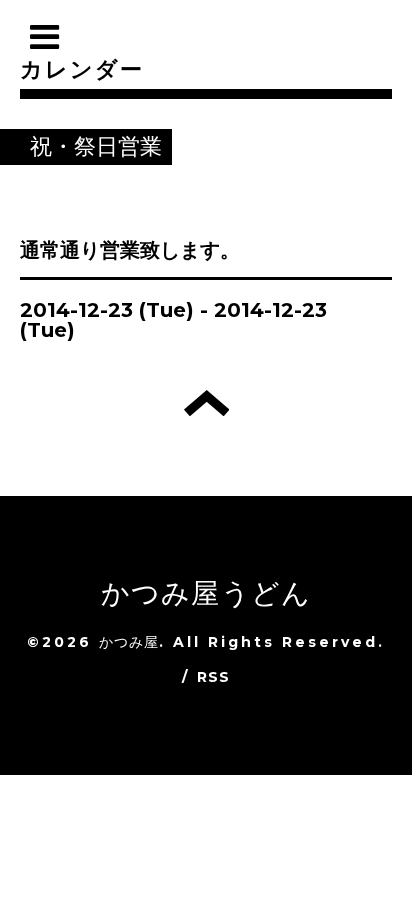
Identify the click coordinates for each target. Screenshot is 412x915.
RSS (214, 677)
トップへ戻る (206, 403)
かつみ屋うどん (206, 593)
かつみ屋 (129, 642)
